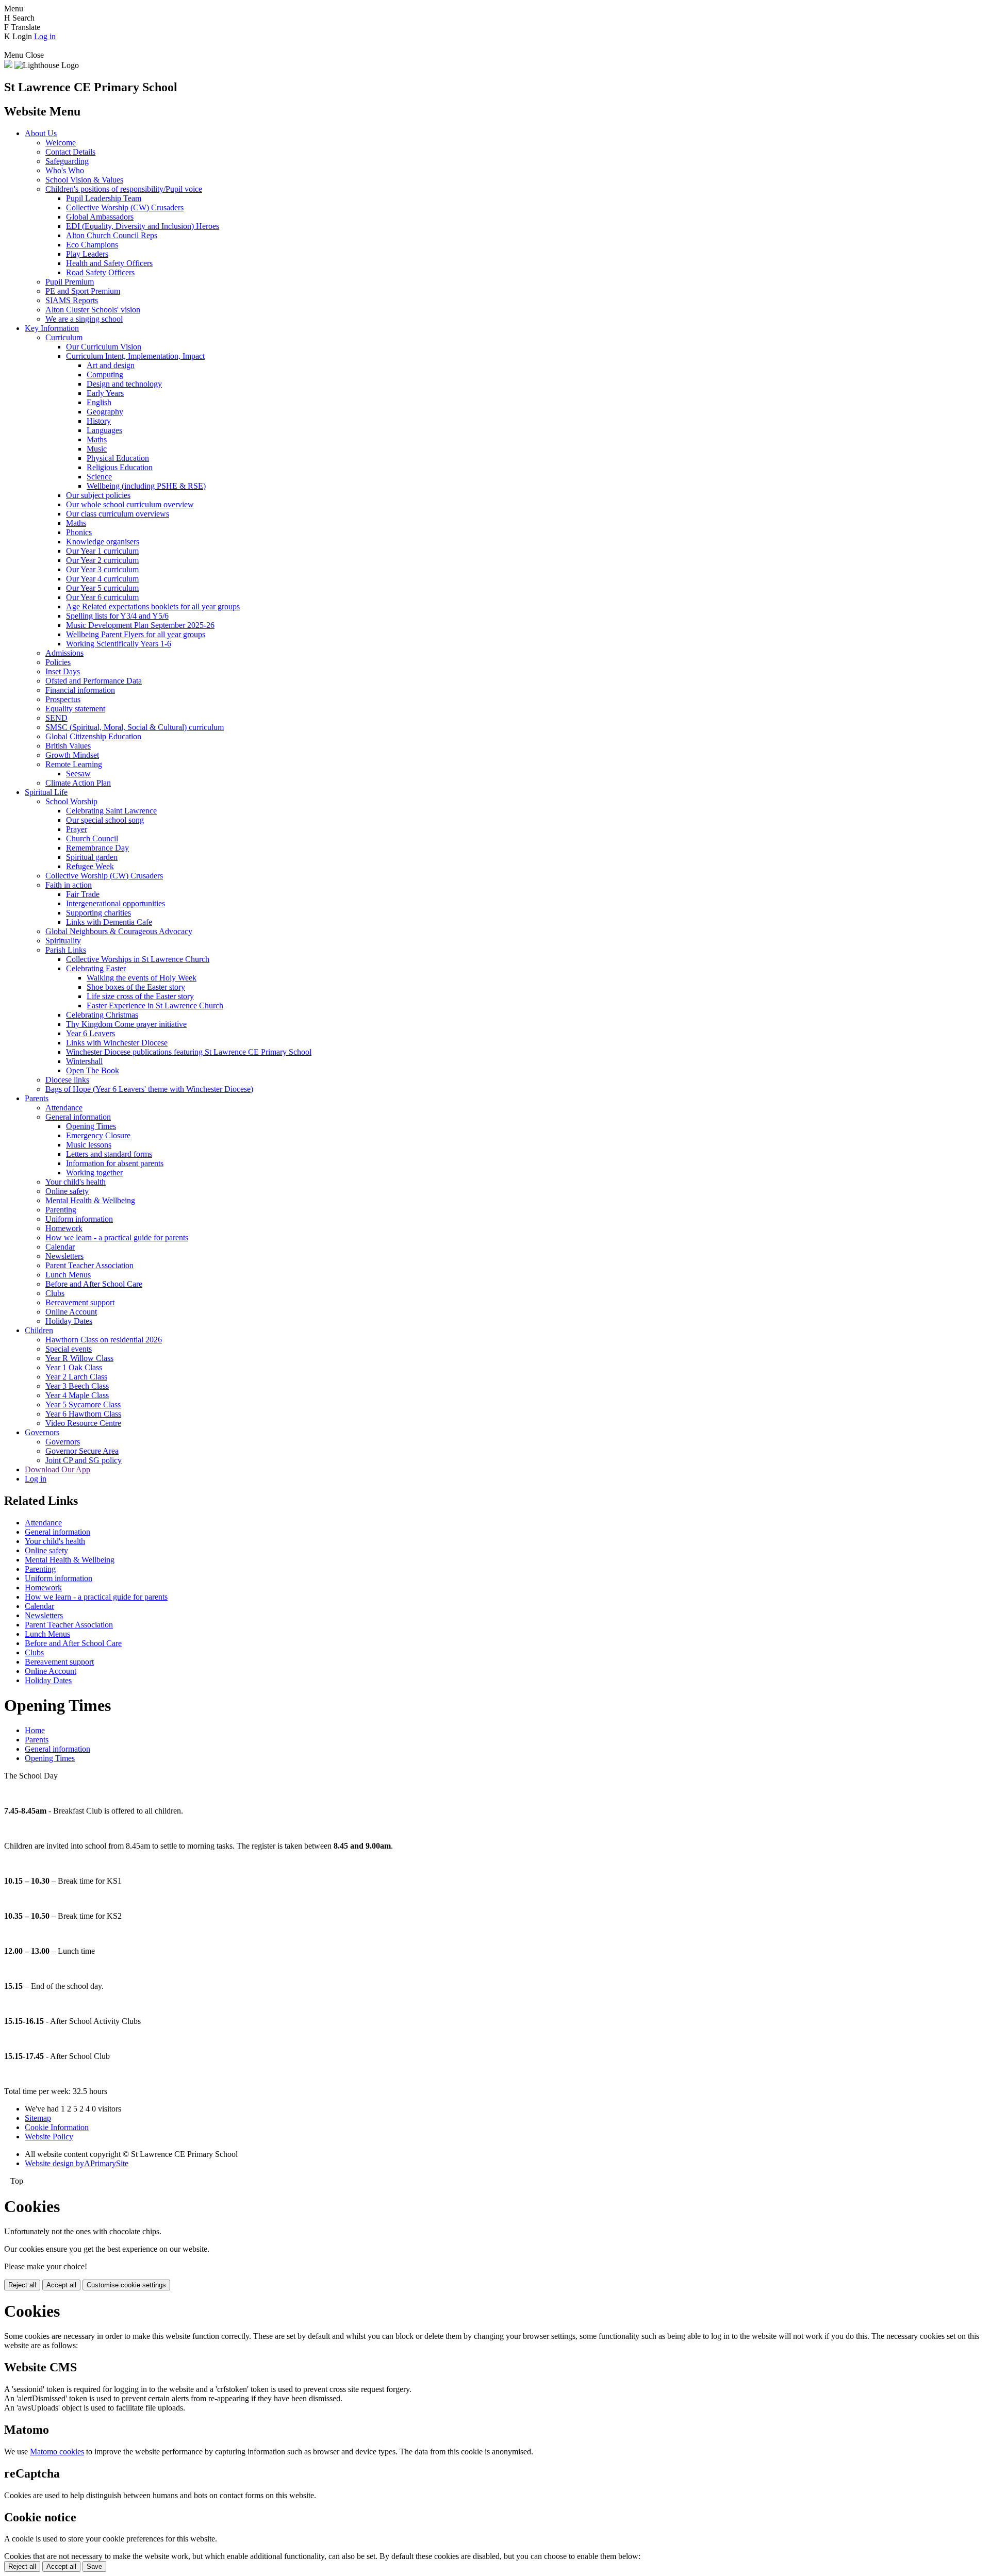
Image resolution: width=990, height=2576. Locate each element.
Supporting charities (98, 913)
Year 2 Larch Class (76, 1377)
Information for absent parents (115, 1163)
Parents (37, 1098)
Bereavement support (80, 1302)
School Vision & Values (84, 180)
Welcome (61, 143)
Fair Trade (83, 894)
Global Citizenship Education (93, 736)
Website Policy (49, 2137)
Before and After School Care (94, 1284)
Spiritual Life (46, 792)
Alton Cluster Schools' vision (93, 310)
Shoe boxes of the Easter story (136, 987)
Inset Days (63, 671)
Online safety (67, 1191)
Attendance (64, 1108)
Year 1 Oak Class (74, 1367)
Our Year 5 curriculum (102, 588)
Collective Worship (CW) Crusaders (125, 207)
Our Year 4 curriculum (102, 579)
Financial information (80, 690)
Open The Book (93, 1070)
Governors (42, 1432)
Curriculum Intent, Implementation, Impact (135, 356)
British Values (68, 746)
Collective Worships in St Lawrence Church (138, 959)
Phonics (79, 532)
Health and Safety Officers (109, 263)
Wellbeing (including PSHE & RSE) (146, 486)
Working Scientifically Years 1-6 (119, 644)
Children (39, 1330)
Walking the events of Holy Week (142, 978)
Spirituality (63, 941)
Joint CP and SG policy (84, 1460)
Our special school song (105, 820)
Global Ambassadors (100, 217)
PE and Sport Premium (83, 291)
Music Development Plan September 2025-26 (140, 625)
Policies (58, 662)
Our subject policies (98, 495)
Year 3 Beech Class (77, 1386)
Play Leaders (87, 254)
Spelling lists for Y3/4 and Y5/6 (117, 616)
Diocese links (67, 1080)
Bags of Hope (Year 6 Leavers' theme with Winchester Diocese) (149, 1089)
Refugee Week (90, 866)
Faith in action (69, 885)
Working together (94, 1173)
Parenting (61, 1210)
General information (78, 1117)
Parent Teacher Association (89, 1265)
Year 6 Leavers (90, 1033)
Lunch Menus (68, 1275)
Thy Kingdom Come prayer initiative (126, 1024)
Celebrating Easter (96, 968)
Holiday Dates (69, 1321)
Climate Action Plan (78, 783)
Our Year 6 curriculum (102, 597)
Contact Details (70, 152)
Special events (69, 1349)
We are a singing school (84, 319)
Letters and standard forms (109, 1154)
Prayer (77, 829)
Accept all (61, 2285)
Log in (45, 36)
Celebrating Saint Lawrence (111, 811)
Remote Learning (74, 764)
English (99, 402)
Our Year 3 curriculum (102, 569)
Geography (105, 412)
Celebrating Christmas (102, 1015)
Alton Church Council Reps (112, 235)
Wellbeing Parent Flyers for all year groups (136, 634)
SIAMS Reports (72, 300)
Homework (64, 1228)
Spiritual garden (92, 857)
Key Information (52, 328)
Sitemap (38, 2118)
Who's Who (65, 170)
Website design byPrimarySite (77, 2163)
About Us (41, 133)
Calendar (60, 1247)
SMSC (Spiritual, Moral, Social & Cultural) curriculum (135, 727)
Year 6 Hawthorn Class (83, 1414)
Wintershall (84, 1061)
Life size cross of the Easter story (140, 996)
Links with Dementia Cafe (109, 922)
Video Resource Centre (83, 1423)
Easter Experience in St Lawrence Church (155, 1006)
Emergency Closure (98, 1135)
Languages (104, 430)
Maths (97, 439)
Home (35, 1730)
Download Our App (57, 1469)
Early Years (105, 393)
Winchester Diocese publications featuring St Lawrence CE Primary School (189, 1052)
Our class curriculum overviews (118, 514)
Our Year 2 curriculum (102, 560)
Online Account (71, 1312)
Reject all (22, 2285)
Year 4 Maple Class (77, 1395)
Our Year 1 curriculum (102, 551)
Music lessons (89, 1145)
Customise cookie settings (126, 2285)
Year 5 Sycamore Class (83, 1405)
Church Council (92, 838)
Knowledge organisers (103, 542)
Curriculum (64, 337)
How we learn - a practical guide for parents (117, 1237)
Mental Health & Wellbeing (90, 1200)
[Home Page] (8, 65)
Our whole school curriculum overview (130, 504)
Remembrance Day (97, 848)
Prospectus (63, 699)
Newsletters (64, 1256)
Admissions (64, 653)
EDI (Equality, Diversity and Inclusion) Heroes (143, 226)
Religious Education (120, 467)
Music (97, 449)
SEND (56, 718)
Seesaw (78, 774)
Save (94, 2566)
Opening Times (91, 1126)
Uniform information (79, 1219)
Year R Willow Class (79, 1358)
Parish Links (66, 950)
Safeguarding (67, 161)
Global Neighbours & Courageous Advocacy (119, 931)
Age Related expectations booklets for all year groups (153, 606)
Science (99, 477)
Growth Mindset (72, 755)
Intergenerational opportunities (115, 903)
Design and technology (124, 384)
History (99, 421)
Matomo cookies (57, 2452)
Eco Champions (92, 245)
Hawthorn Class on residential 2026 (104, 1340)
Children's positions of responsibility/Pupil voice (124, 189)
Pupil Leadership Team (104, 198)
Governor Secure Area (82, 1451)
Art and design (111, 365)
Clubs (55, 1293)
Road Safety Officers (100, 272)
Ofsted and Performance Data (94, 681)
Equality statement (75, 709)
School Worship (71, 801)
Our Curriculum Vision (104, 347)
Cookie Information (57, 2127)
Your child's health (76, 1182)
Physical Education (118, 458)
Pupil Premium (70, 282)
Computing (105, 375)
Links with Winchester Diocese (117, 1043)
